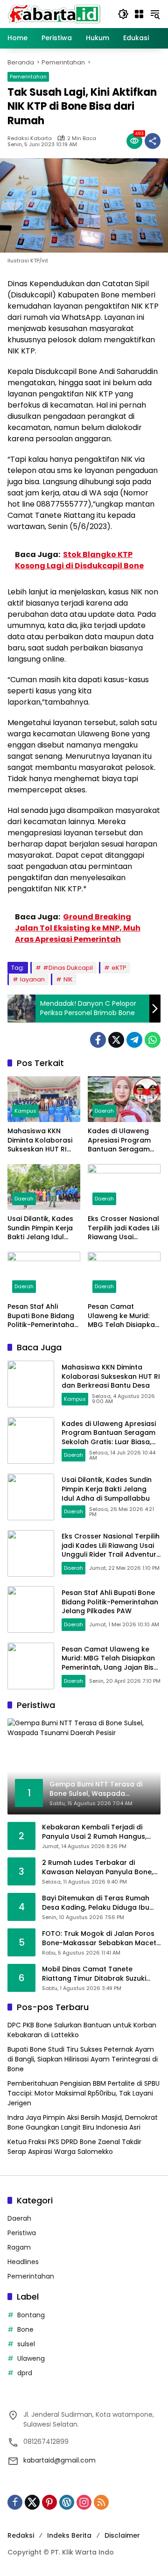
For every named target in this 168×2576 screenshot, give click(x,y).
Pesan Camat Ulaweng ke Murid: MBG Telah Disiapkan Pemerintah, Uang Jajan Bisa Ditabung (123, 1316)
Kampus (25, 1111)
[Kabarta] (54, 14)
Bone (25, 2329)
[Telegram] (134, 1040)
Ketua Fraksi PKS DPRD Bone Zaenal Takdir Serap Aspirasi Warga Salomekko (74, 2147)
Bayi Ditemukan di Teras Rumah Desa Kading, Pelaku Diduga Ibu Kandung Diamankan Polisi (96, 1903)
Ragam (19, 2247)
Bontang (31, 2315)
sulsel (26, 2344)
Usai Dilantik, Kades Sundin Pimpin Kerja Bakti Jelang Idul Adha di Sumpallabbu (40, 1228)
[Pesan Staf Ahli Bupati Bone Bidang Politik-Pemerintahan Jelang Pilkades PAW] (44, 1275)
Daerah (104, 1111)
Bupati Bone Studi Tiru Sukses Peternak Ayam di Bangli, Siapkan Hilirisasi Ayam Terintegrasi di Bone (83, 2059)
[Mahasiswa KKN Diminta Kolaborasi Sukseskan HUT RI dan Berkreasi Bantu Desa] (44, 1099)
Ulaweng (31, 2358)
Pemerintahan (28, 77)
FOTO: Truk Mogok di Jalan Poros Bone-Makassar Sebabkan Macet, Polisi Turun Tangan (100, 1938)
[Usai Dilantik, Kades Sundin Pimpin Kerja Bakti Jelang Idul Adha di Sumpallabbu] (44, 1187)
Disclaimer (122, 2535)
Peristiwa (22, 2233)
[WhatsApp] (153, 1040)
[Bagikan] (153, 141)
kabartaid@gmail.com (59, 2460)
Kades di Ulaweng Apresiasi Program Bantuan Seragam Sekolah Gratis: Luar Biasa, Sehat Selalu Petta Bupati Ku (122, 1140)
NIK (68, 979)
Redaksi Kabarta (30, 138)
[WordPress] (67, 2502)
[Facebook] (98, 1040)
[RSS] (101, 2502)
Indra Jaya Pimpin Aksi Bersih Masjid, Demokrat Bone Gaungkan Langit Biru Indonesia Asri (83, 2122)
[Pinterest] (49, 2502)
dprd (25, 2373)
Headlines (23, 2262)
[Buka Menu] (139, 14)
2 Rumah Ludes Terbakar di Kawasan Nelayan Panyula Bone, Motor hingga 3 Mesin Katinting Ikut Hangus (98, 1867)
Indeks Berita (69, 2535)
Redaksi (21, 2535)
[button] (123, 14)
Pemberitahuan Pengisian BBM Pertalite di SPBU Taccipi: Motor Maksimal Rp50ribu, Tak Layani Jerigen (84, 2093)
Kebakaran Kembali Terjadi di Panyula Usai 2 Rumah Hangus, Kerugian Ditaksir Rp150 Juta (94, 1832)
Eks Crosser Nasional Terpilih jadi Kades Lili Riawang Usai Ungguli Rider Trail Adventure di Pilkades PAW (123, 1228)
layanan (32, 979)
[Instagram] (84, 2502)
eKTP (119, 968)
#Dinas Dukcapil (68, 968)
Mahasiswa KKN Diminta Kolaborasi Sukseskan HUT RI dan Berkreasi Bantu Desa (42, 1140)
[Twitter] (116, 1040)
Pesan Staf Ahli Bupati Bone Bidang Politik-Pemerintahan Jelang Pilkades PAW (43, 1316)
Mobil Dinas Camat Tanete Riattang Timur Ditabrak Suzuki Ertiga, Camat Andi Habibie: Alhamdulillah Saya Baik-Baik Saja (100, 1974)
